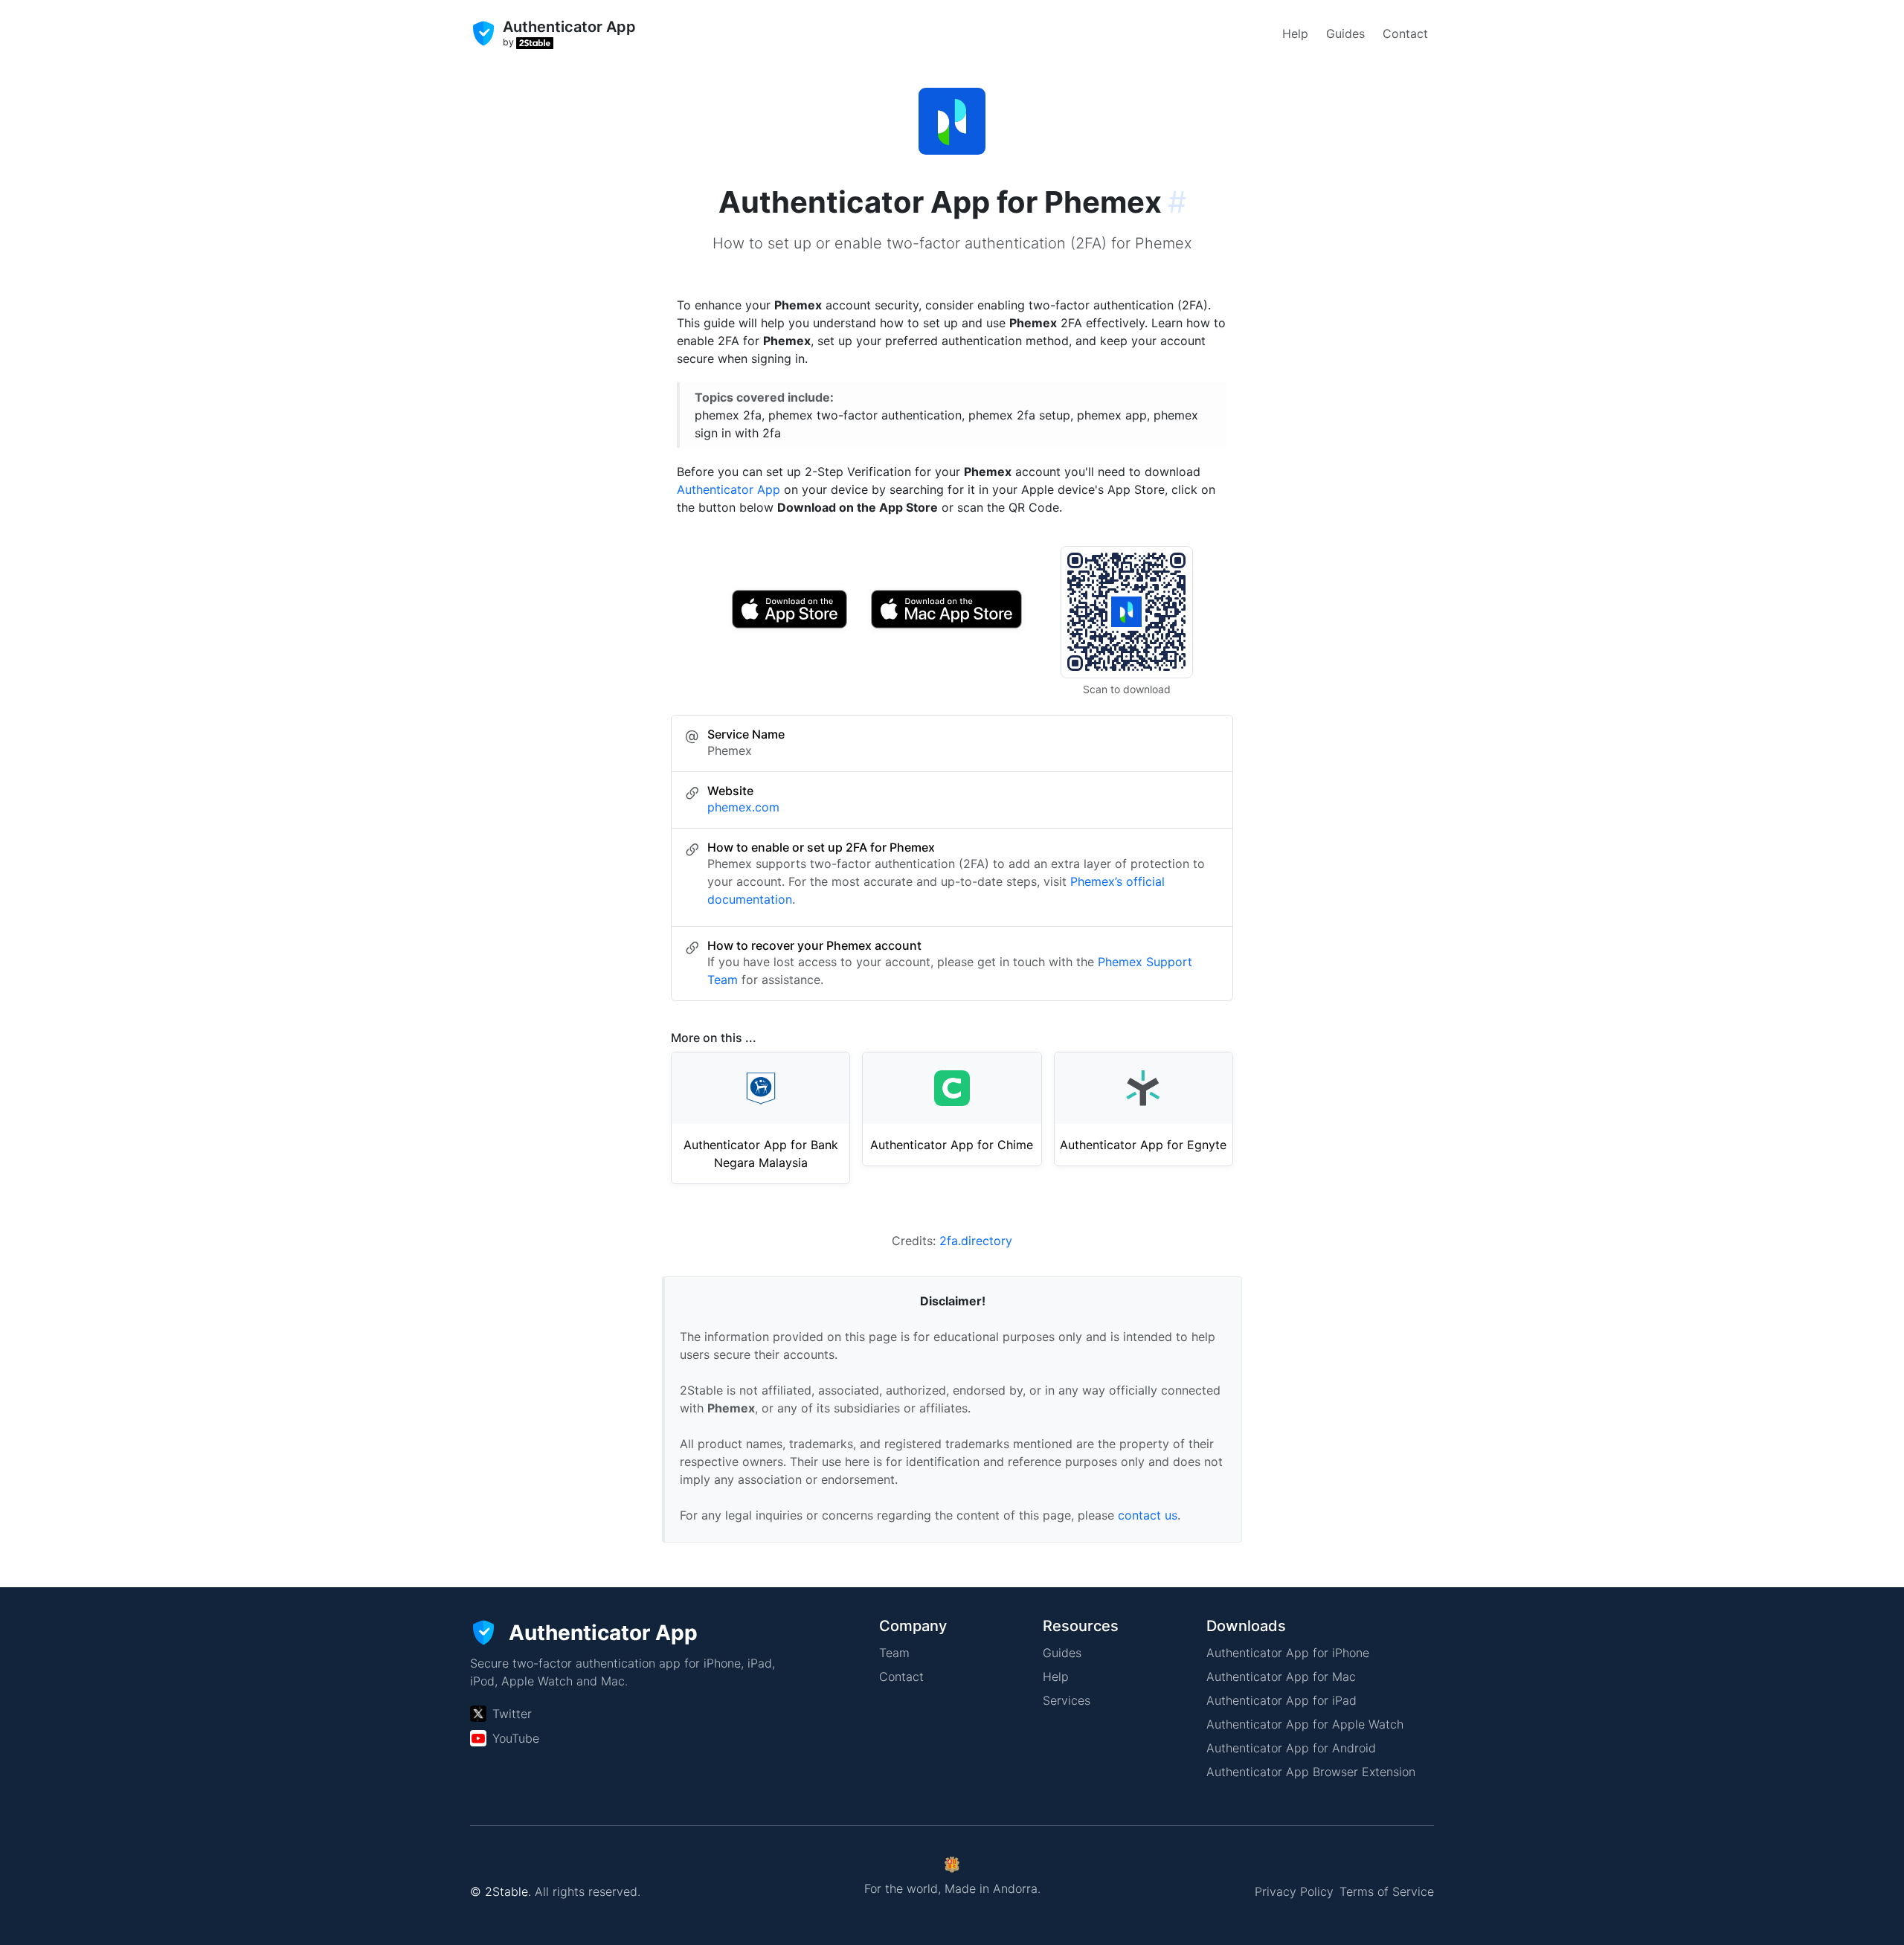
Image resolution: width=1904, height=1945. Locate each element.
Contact (1405, 33)
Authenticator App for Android (1291, 1748)
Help (1295, 33)
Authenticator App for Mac (1281, 1676)
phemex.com (743, 807)
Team (894, 1653)
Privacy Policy (1294, 1891)
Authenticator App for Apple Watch (1305, 1724)
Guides (1345, 33)
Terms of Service (1387, 1891)
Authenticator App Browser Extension (1311, 1772)
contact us (1148, 1515)
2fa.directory (976, 1241)
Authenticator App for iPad (1281, 1700)
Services (1067, 1700)
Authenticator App (729, 489)
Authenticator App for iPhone (1288, 1653)
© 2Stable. (501, 1891)
